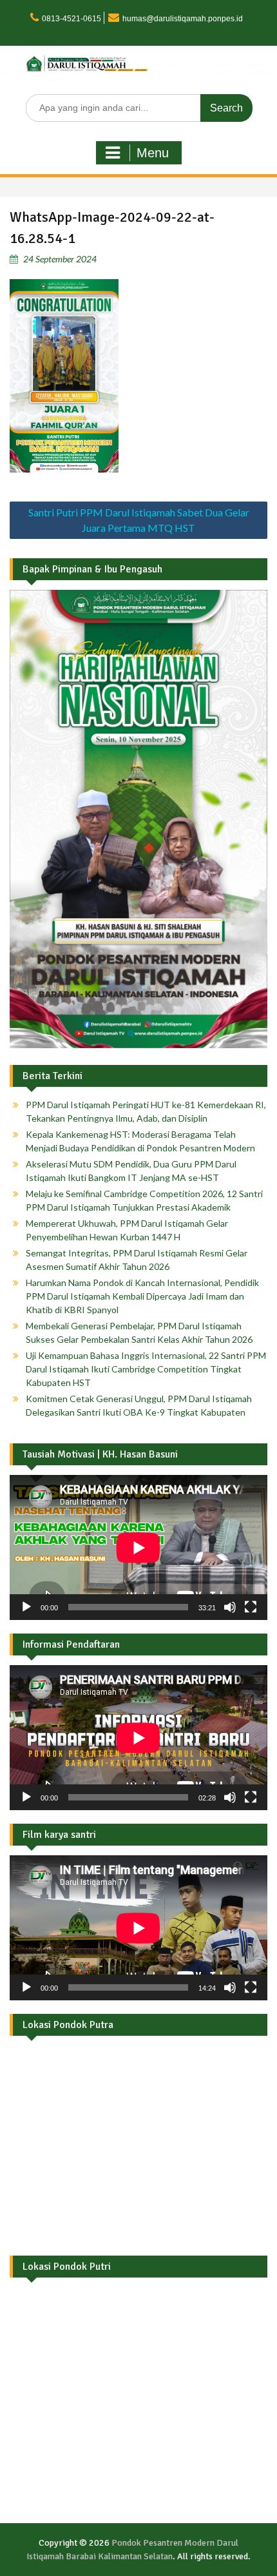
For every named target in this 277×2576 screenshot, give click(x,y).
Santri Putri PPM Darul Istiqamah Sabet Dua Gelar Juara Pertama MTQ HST (139, 520)
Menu (153, 153)
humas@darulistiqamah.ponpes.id (183, 19)
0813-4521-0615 (72, 19)
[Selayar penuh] (251, 1607)
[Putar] (26, 1607)
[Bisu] (230, 1607)
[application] (138, 1547)
